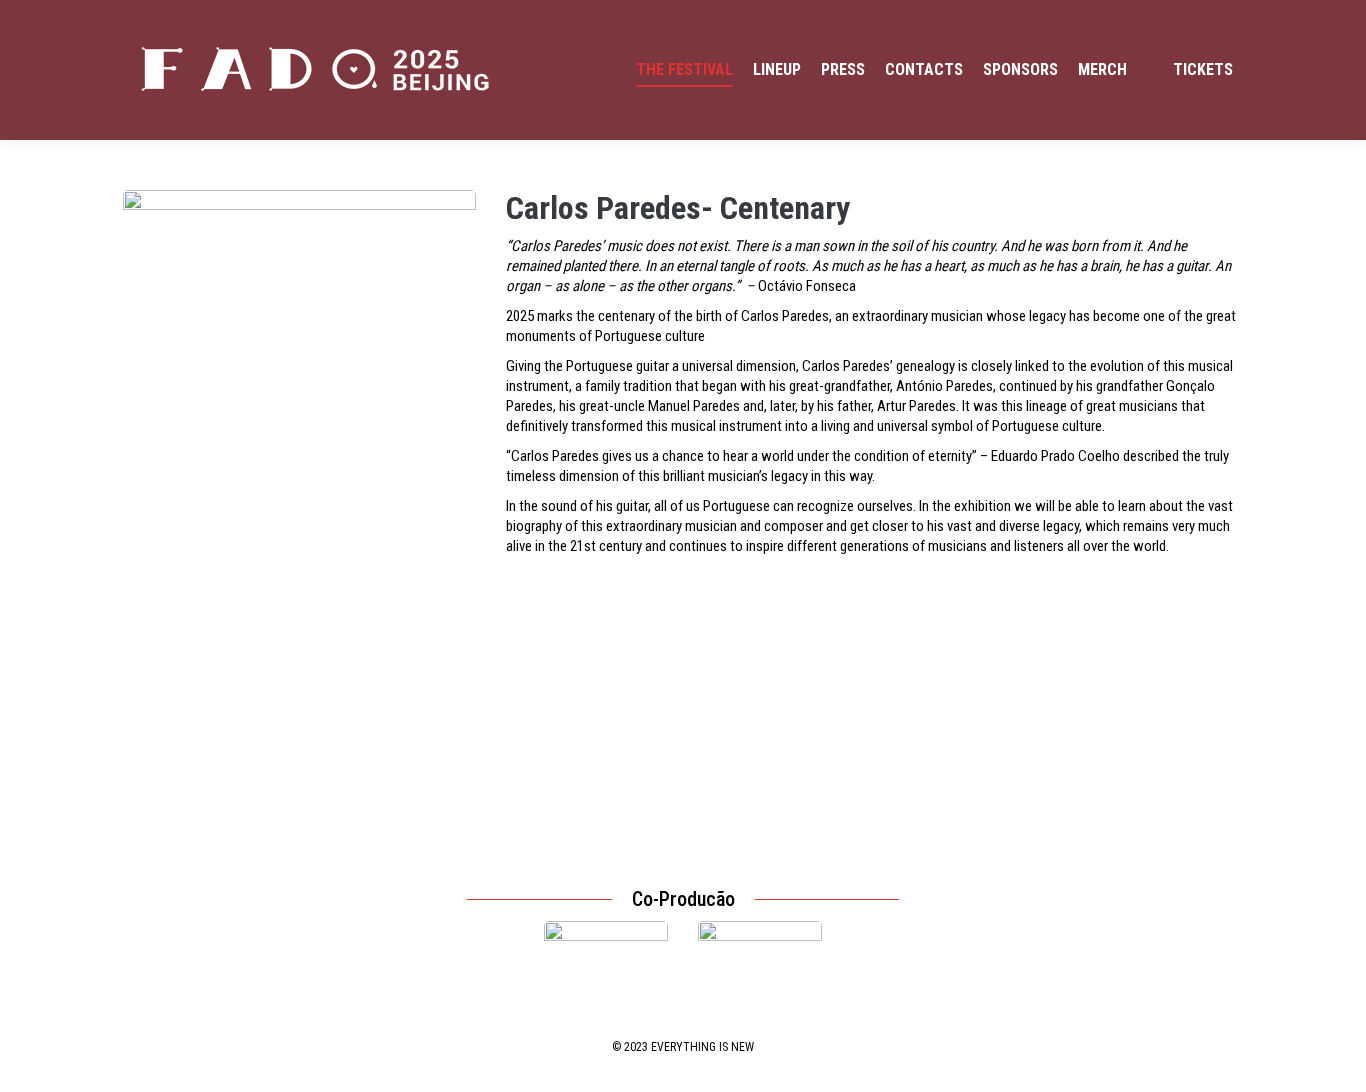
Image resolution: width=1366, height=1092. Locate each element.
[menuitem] (684, 70)
